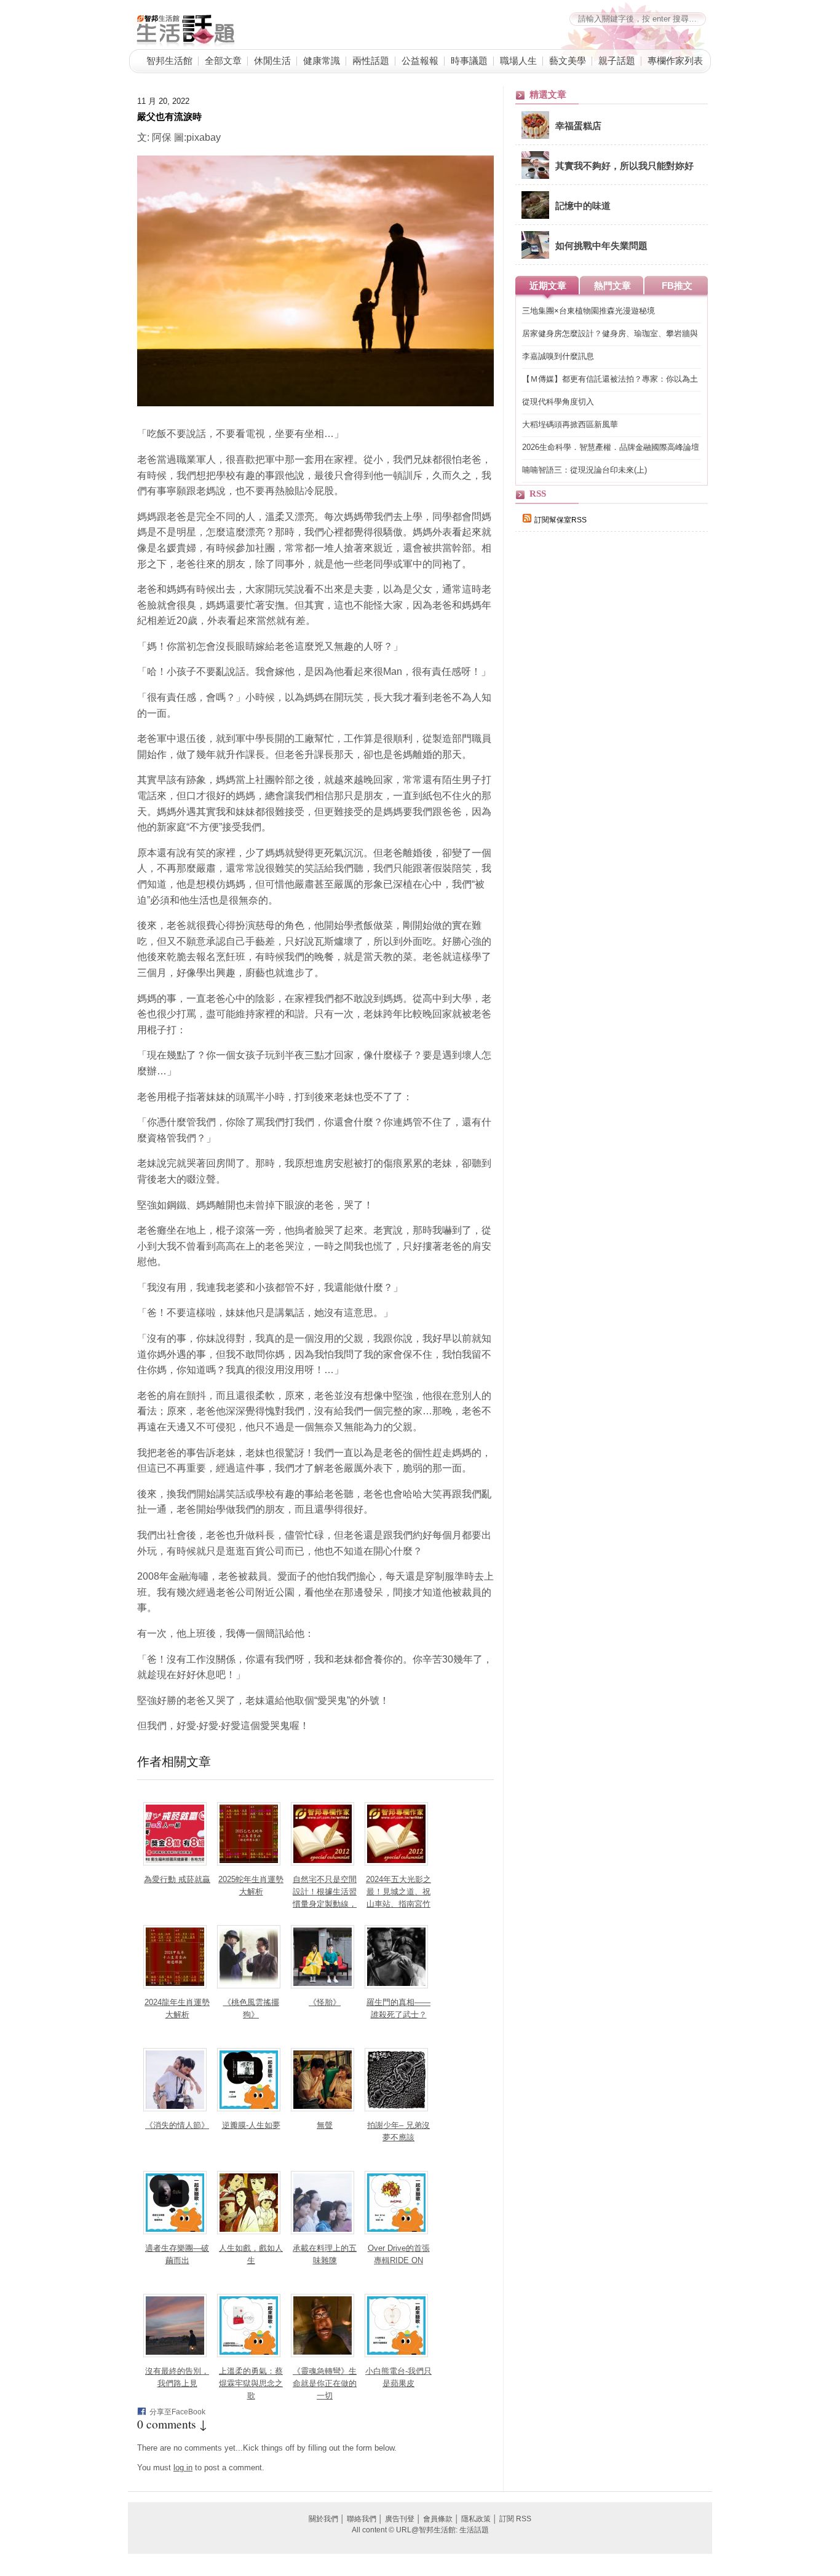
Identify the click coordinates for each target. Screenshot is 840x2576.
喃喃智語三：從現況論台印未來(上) (584, 470)
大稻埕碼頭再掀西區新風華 (570, 424)
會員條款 (438, 2519)
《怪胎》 (325, 2002)
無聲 (325, 2125)
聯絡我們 (362, 2519)
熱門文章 (612, 286)
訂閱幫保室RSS (561, 520)
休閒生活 (272, 60)
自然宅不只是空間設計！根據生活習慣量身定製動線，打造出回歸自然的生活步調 (325, 1904)
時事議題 (469, 60)
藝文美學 (568, 60)
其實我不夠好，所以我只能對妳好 (624, 165)
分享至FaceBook (177, 2412)
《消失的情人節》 (177, 2125)
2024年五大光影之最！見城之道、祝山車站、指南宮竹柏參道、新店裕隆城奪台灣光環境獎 (398, 1904)
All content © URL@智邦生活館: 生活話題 (420, 2530)
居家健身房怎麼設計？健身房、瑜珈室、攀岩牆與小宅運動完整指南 (610, 334)
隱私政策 (476, 2519)
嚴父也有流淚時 (169, 116)
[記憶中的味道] (535, 216)
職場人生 (518, 60)
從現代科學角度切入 (558, 402)
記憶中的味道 (583, 205)
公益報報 (420, 60)
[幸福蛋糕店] (535, 136)
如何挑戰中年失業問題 (601, 245)
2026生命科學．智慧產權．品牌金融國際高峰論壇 (611, 447)
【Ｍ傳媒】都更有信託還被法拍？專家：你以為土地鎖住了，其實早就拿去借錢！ (610, 380)
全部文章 (223, 60)
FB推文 (677, 286)
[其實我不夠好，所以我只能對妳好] (535, 176)
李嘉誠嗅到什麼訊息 (558, 356)
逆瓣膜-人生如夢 (251, 2125)
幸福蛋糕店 (578, 125)
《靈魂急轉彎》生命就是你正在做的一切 (325, 2383)
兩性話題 (371, 60)
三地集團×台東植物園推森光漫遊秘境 (588, 311)
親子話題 (617, 60)
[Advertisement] (608, 754)
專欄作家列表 (675, 60)
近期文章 (548, 286)
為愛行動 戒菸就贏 (177, 1879)
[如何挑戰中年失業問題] (535, 256)
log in (183, 2468)
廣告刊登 (400, 2519)
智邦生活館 (169, 60)
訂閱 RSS (515, 2519)
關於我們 (323, 2519)
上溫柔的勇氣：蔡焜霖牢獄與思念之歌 (251, 2383)
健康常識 (322, 60)
